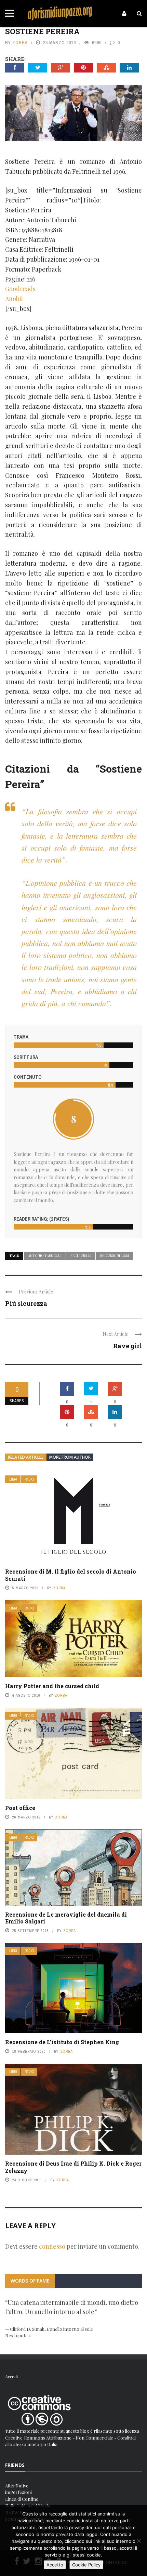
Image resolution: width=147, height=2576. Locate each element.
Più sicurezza (26, 1303)
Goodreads (20, 289)
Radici (29, 1479)
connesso (52, 2246)
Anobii (14, 299)
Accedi (11, 2376)
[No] (138, 2541)
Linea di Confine (22, 2499)
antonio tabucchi (45, 1256)
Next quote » (18, 2335)
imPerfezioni (18, 2492)
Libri (13, 1479)
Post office (20, 1808)
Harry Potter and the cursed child (52, 1686)
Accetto (55, 2565)
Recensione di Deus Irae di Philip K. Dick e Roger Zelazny (73, 2167)
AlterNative (17, 2486)
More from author (70, 1457)
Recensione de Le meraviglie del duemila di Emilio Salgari (66, 1918)
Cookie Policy (86, 2565)
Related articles (26, 1457)
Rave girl (128, 1346)
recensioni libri (115, 1256)
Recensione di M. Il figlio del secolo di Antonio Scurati (71, 1575)
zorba (20, 43)
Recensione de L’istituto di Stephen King (62, 2042)
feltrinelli (81, 1256)
